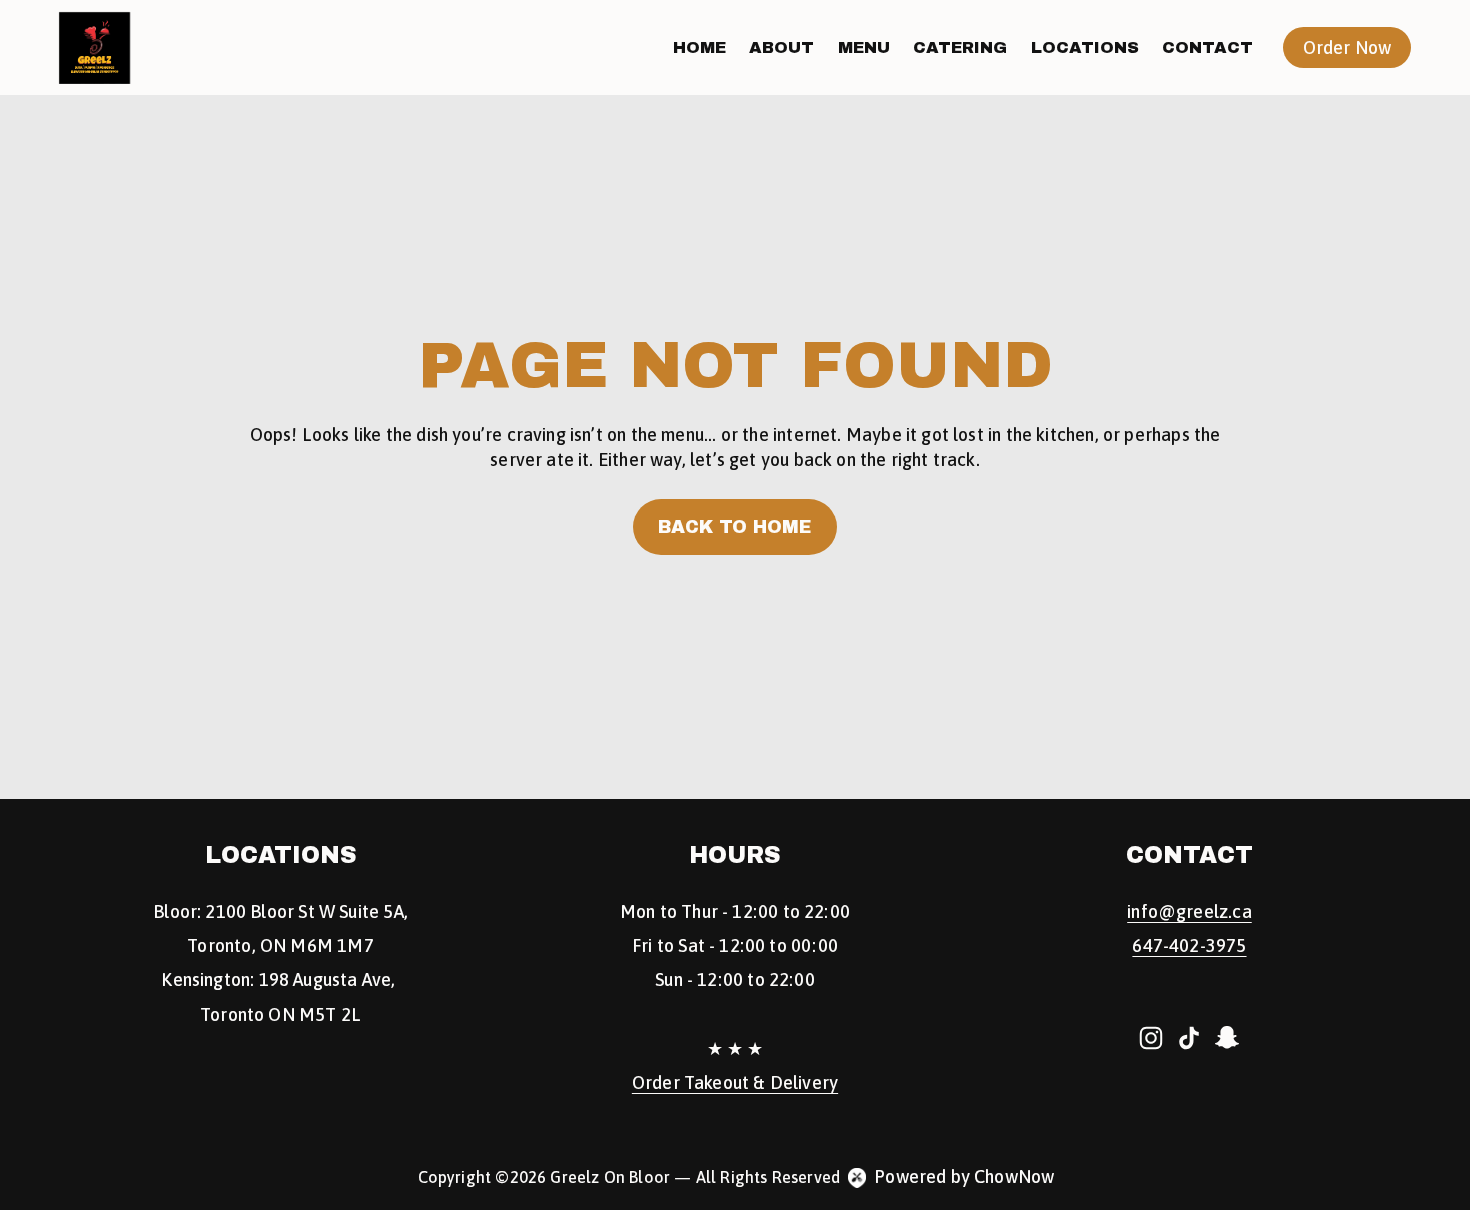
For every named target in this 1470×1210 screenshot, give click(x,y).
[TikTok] (1189, 1038)
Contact (1207, 47)
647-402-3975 (1189, 946)
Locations (1085, 47)
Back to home (734, 527)
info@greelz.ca (1189, 912)
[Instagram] (1151, 1038)
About (781, 47)
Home (699, 47)
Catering (960, 47)
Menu (864, 47)
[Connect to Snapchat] (1227, 1038)
